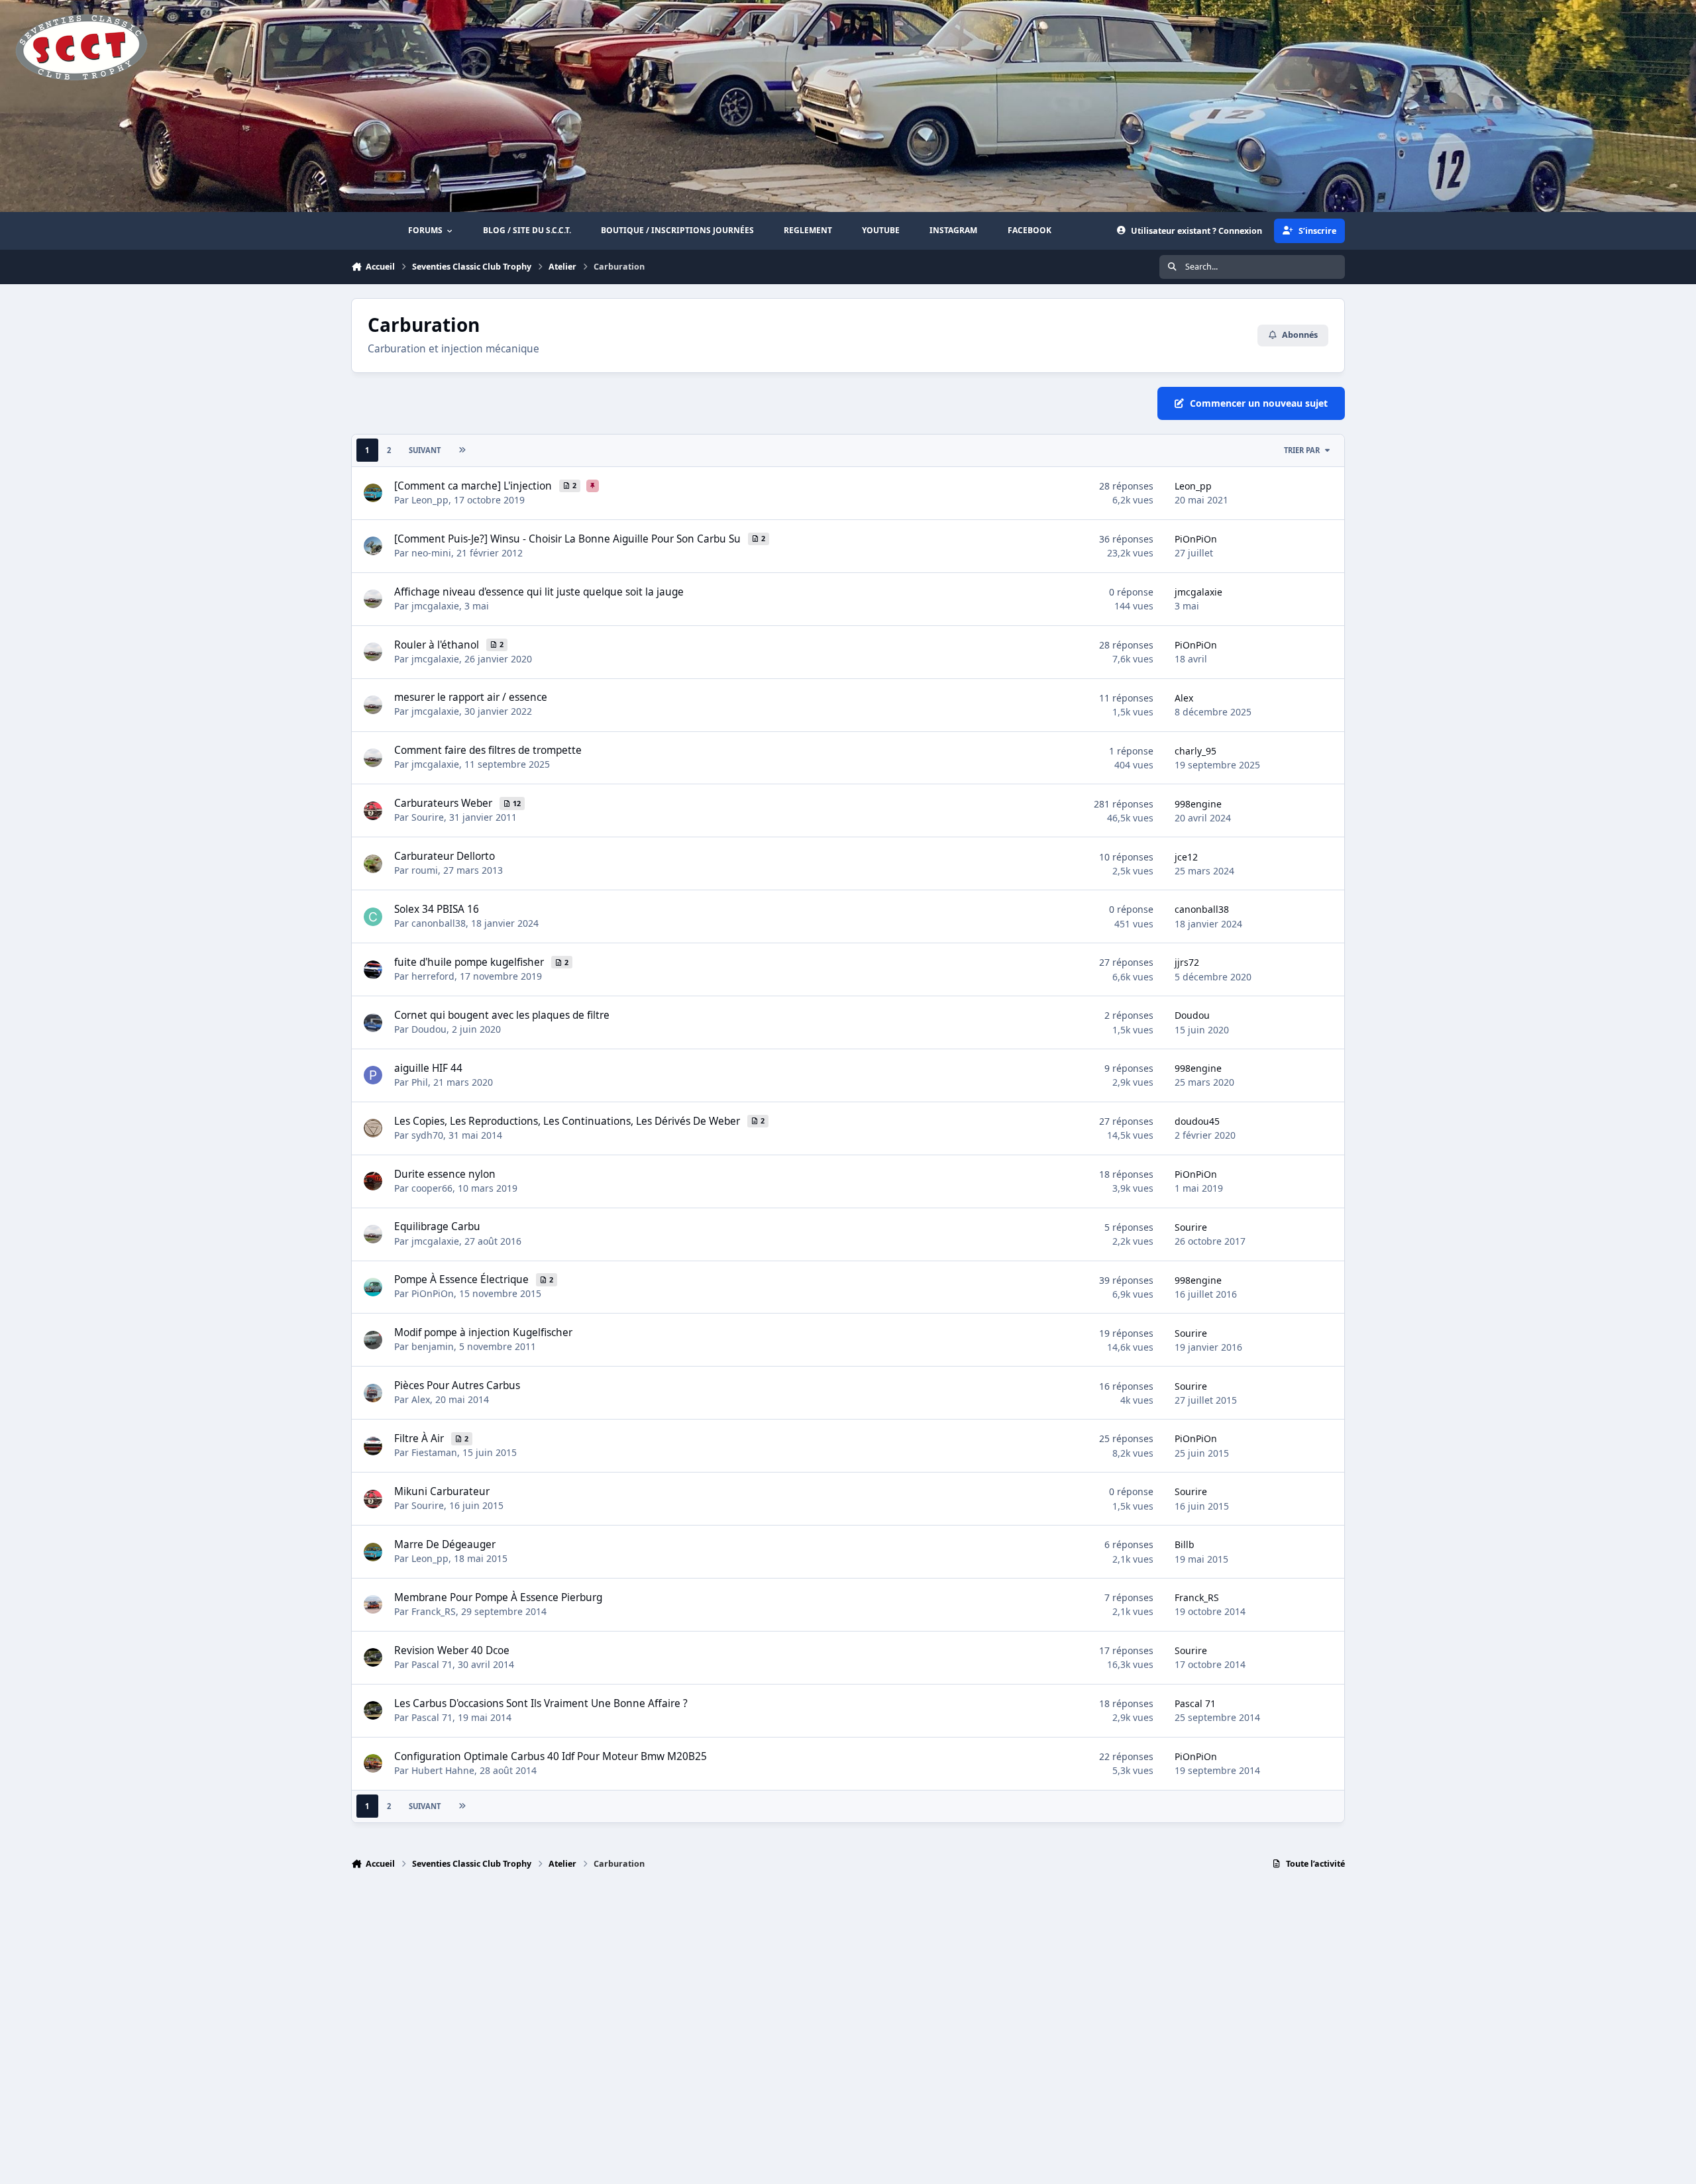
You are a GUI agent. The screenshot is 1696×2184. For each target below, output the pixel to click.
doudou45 (1197, 1121)
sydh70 (427, 1135)
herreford (433, 976)
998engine (1198, 804)
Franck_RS (434, 1611)
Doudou (429, 1029)
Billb (1185, 1544)
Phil (420, 1082)
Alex (1184, 698)
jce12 (1186, 857)
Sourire (428, 817)
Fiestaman (434, 1452)
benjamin (433, 1346)
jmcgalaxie (435, 606)
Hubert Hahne (443, 1770)
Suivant (425, 450)
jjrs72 (1187, 962)
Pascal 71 (432, 1664)
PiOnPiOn (1196, 539)
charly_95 (1195, 751)
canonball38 (439, 923)
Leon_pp (430, 500)
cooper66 (432, 1188)
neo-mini (431, 553)
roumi (425, 870)
